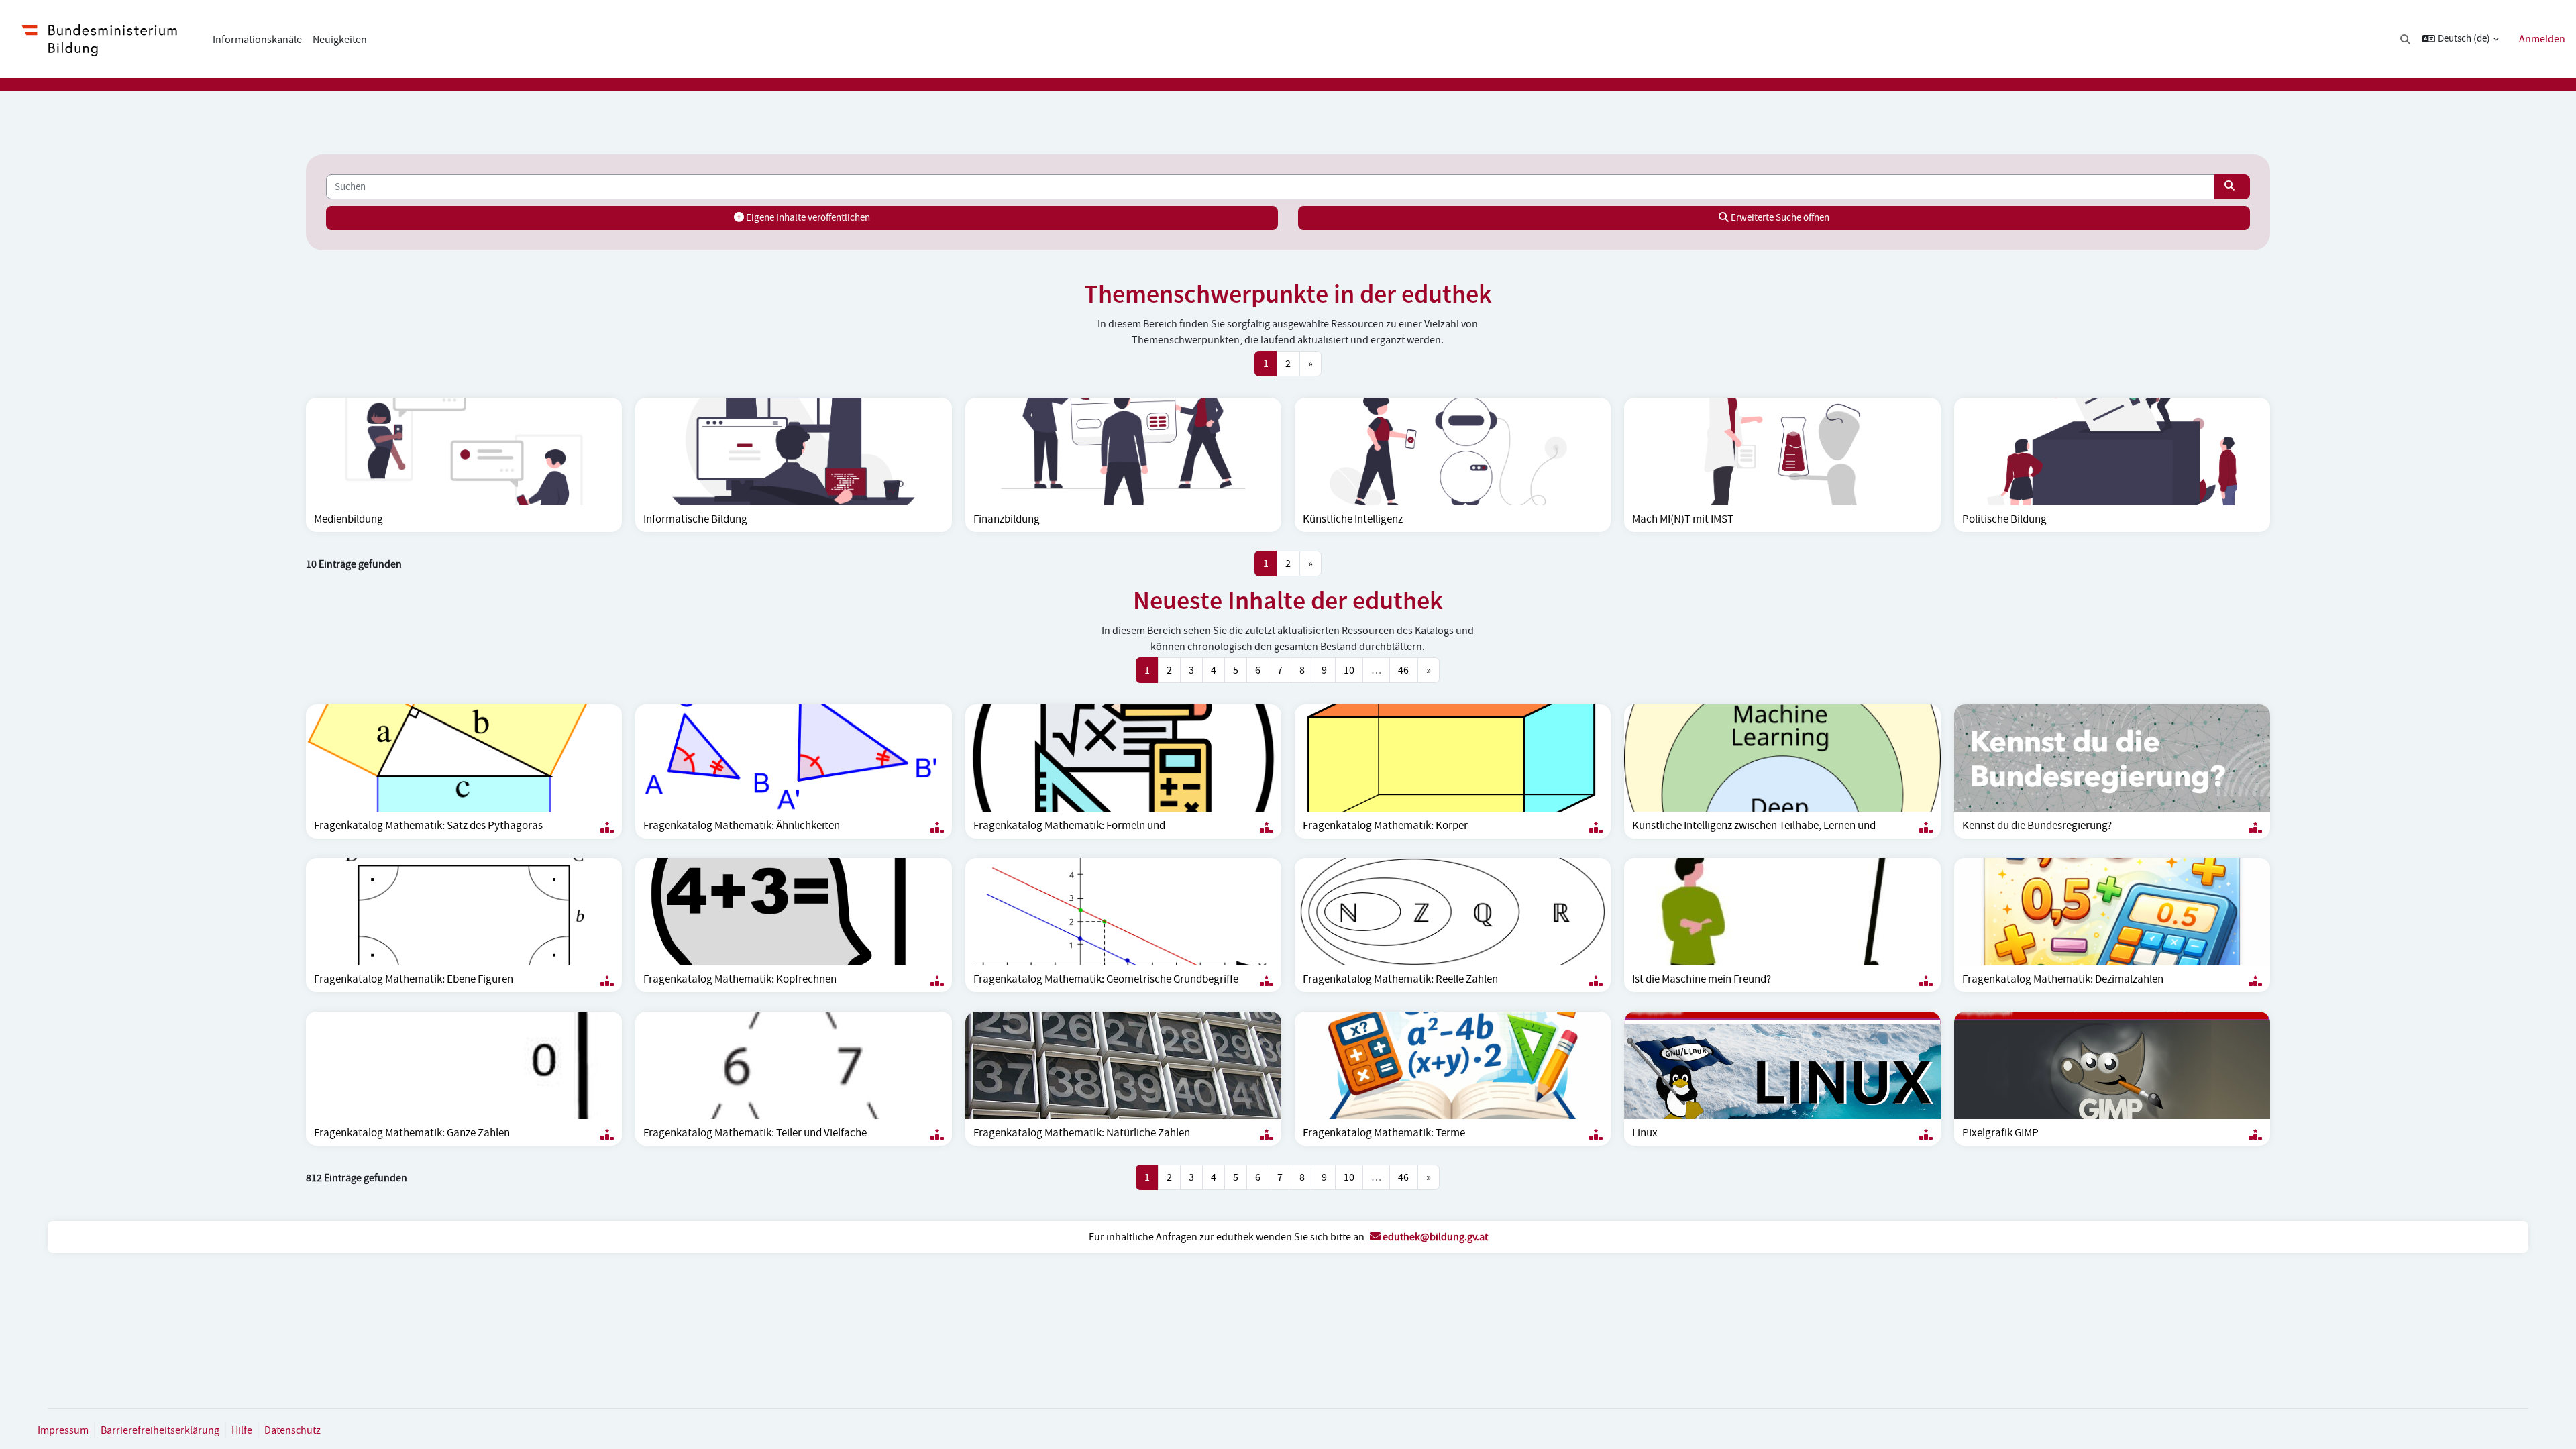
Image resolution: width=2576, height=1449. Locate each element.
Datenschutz (292, 1430)
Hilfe (242, 1430)
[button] (2406, 39)
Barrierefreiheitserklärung (160, 1430)
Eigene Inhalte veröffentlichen (807, 218)
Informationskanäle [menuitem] (257, 40)
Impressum (63, 1430)
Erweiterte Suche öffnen (1779, 218)
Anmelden (2542, 39)
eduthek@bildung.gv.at (1434, 1237)
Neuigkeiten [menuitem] (340, 40)
